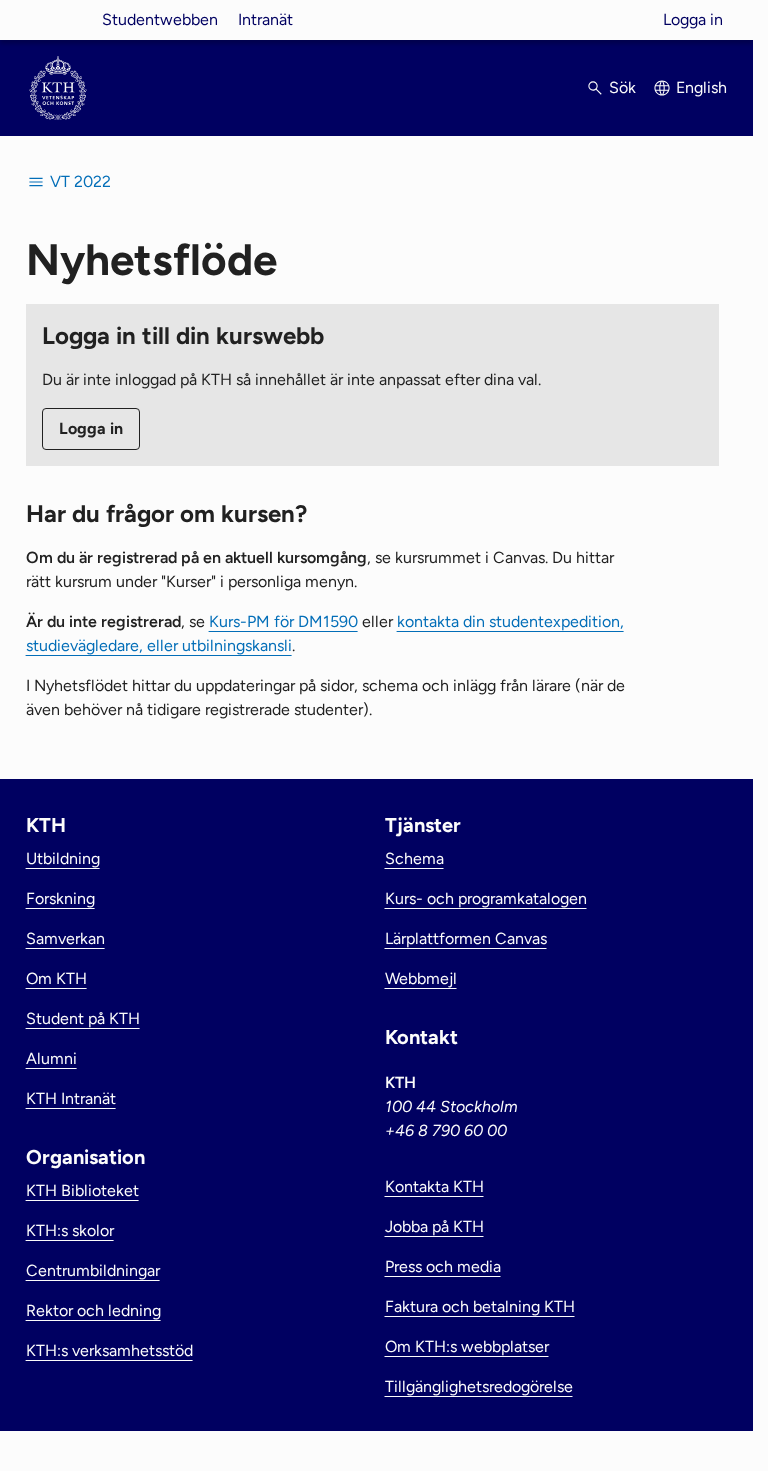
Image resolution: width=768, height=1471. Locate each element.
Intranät (265, 19)
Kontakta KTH (434, 1186)
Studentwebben (160, 19)
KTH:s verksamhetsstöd (109, 1350)
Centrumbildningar (93, 1270)
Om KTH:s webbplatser (467, 1346)
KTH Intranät (71, 1098)
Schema (414, 858)
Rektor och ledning (93, 1310)
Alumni (51, 1058)
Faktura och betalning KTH (480, 1306)
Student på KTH (83, 1018)
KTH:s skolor (70, 1230)
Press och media (443, 1266)
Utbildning (63, 858)
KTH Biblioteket (82, 1190)
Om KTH (56, 978)
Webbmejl (421, 978)
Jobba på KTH (434, 1226)
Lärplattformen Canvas (466, 938)
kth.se (58, 19)
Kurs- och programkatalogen (486, 898)
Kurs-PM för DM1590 (283, 621)
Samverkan (65, 938)
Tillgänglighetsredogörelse (479, 1386)
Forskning (60, 898)
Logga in (693, 19)
